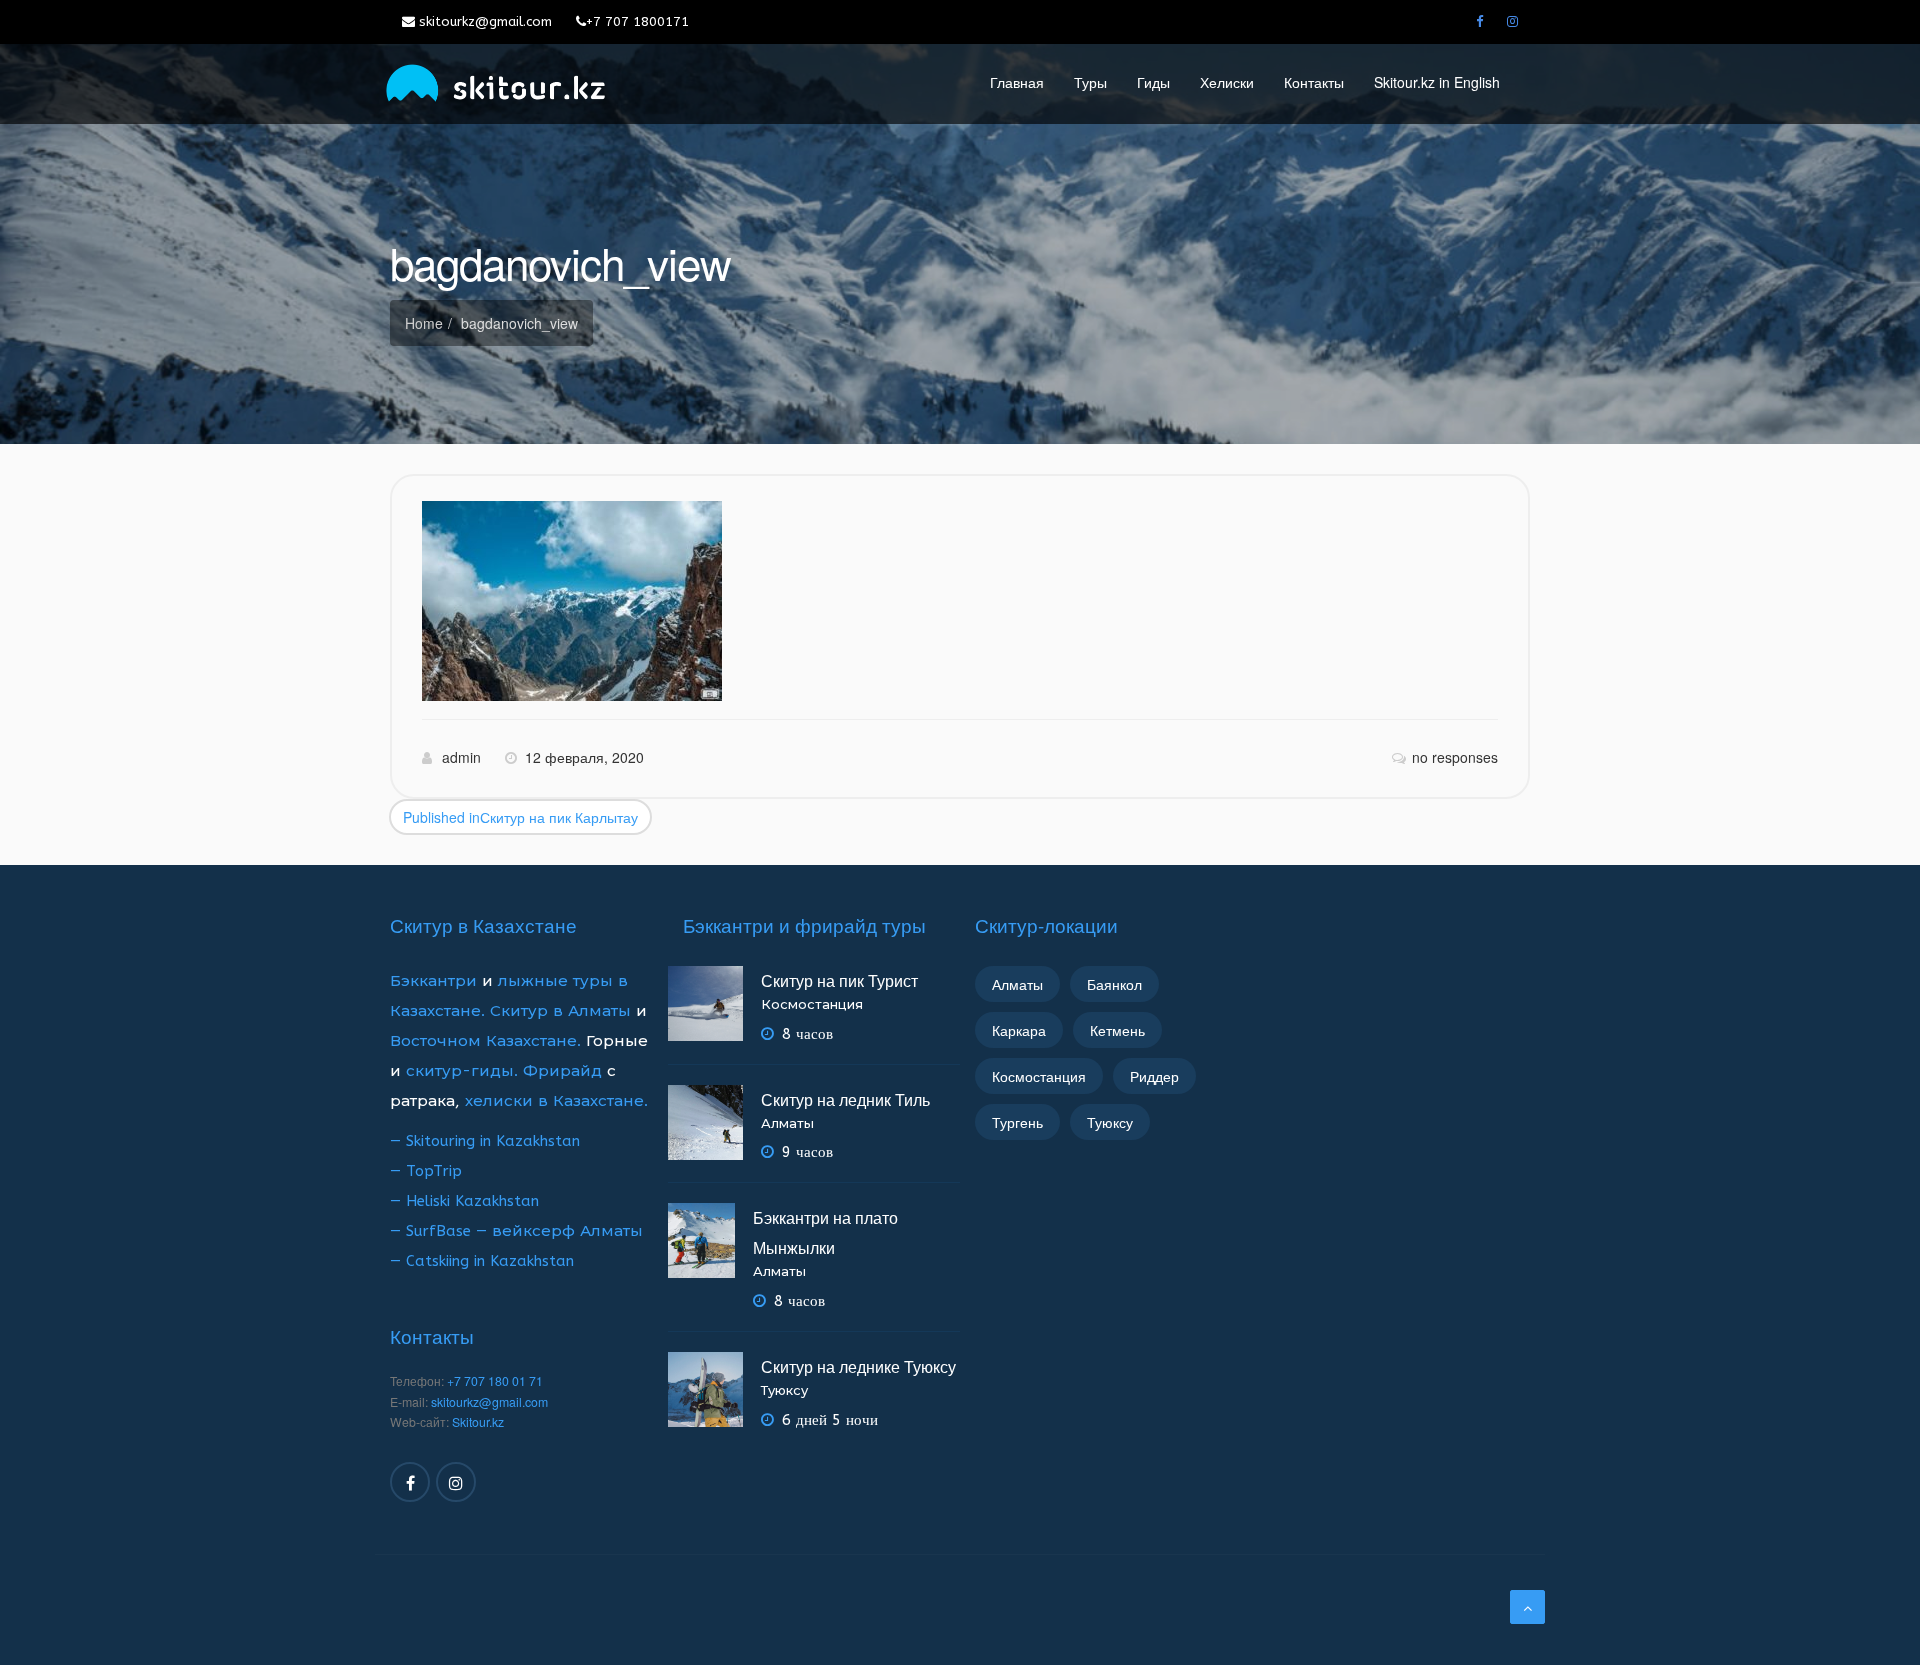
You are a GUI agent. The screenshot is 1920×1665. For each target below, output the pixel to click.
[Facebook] (1479, 22)
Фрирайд (562, 1071)
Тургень (1017, 1122)
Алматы (787, 1123)
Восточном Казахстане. (485, 1041)
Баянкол (1114, 984)
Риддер (1154, 1076)
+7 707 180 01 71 (495, 1381)
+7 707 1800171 (637, 21)
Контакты (1314, 82)
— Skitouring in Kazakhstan (485, 1141)
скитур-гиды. (462, 1071)
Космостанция (812, 1004)
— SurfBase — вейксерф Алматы (516, 1231)
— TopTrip (426, 1171)
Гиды (1153, 82)
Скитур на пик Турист (839, 980)
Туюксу (784, 1390)
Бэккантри (436, 981)
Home (424, 323)
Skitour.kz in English (1437, 82)
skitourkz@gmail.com (483, 21)
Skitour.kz (478, 1422)
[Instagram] (1512, 22)
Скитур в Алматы (560, 1011)
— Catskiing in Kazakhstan (482, 1261)
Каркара (1019, 1030)
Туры (1090, 82)
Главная (1017, 82)
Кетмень (1117, 1030)
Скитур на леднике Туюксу (858, 1366)
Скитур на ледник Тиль (845, 1099)
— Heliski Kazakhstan (464, 1201)
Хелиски (1227, 82)
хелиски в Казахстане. (556, 1101)
